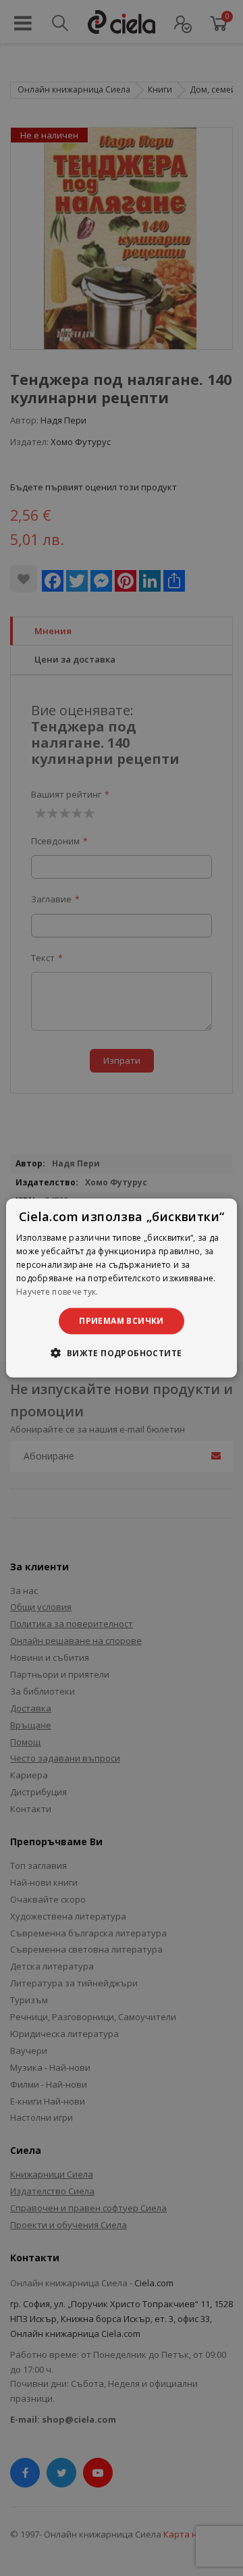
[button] (121, 1352)
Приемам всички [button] (122, 1321)
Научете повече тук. (57, 1291)
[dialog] (122, 1288)
